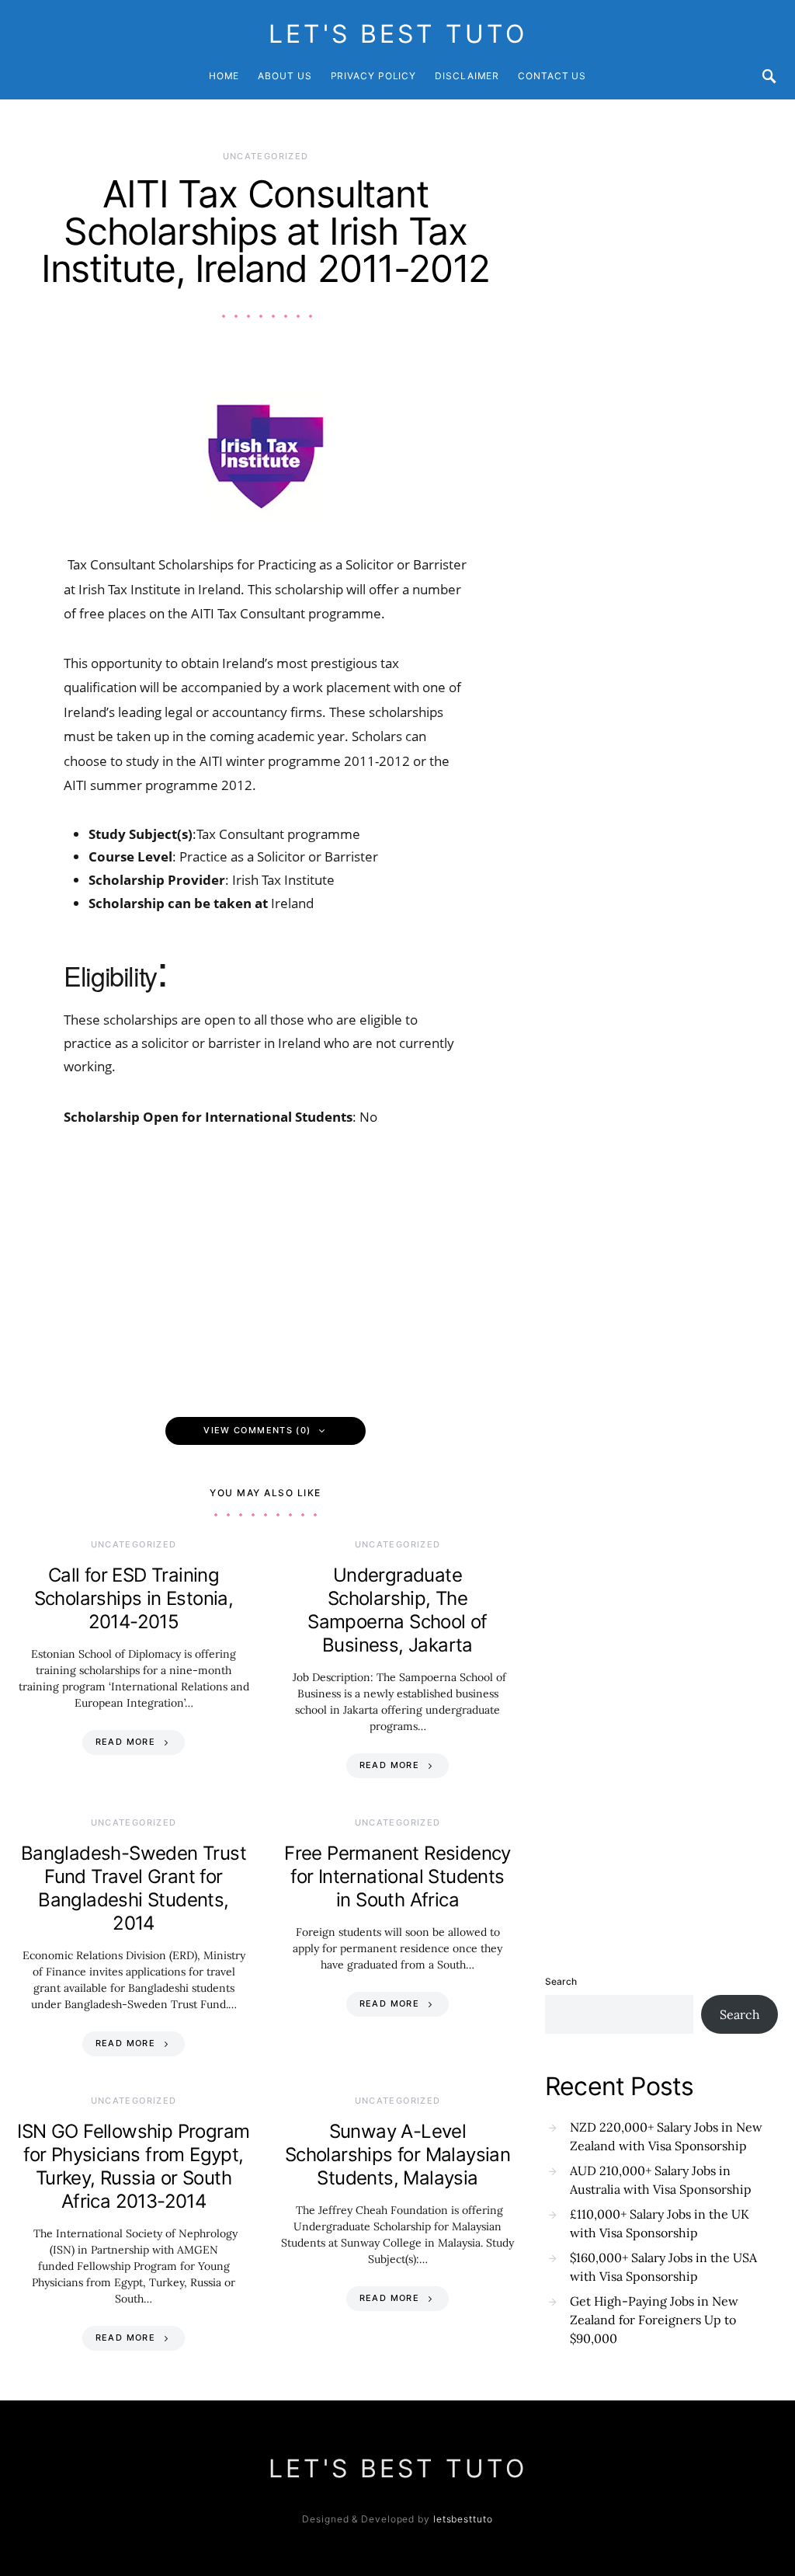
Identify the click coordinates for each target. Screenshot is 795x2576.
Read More (125, 1742)
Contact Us (552, 76)
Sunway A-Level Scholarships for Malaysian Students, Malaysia (397, 2155)
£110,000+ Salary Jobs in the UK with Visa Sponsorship (660, 2223)
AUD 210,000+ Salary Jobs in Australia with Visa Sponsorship (661, 2180)
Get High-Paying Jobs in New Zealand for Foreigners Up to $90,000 (654, 2320)
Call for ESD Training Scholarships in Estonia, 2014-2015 (134, 1598)
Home (224, 76)
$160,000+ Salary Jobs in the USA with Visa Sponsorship (663, 2267)
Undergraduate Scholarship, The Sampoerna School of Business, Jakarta (397, 1610)
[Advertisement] (266, 1265)
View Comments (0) (257, 1430)
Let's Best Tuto (398, 34)
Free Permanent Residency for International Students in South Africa (397, 1876)
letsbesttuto (463, 2519)
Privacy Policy (374, 76)
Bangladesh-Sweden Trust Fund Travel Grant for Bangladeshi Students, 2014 (134, 1888)
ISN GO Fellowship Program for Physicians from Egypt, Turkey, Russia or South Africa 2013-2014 (133, 2166)
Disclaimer (467, 76)
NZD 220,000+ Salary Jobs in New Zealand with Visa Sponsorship (666, 2136)
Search (561, 1981)
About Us (285, 76)
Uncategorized (266, 156)
